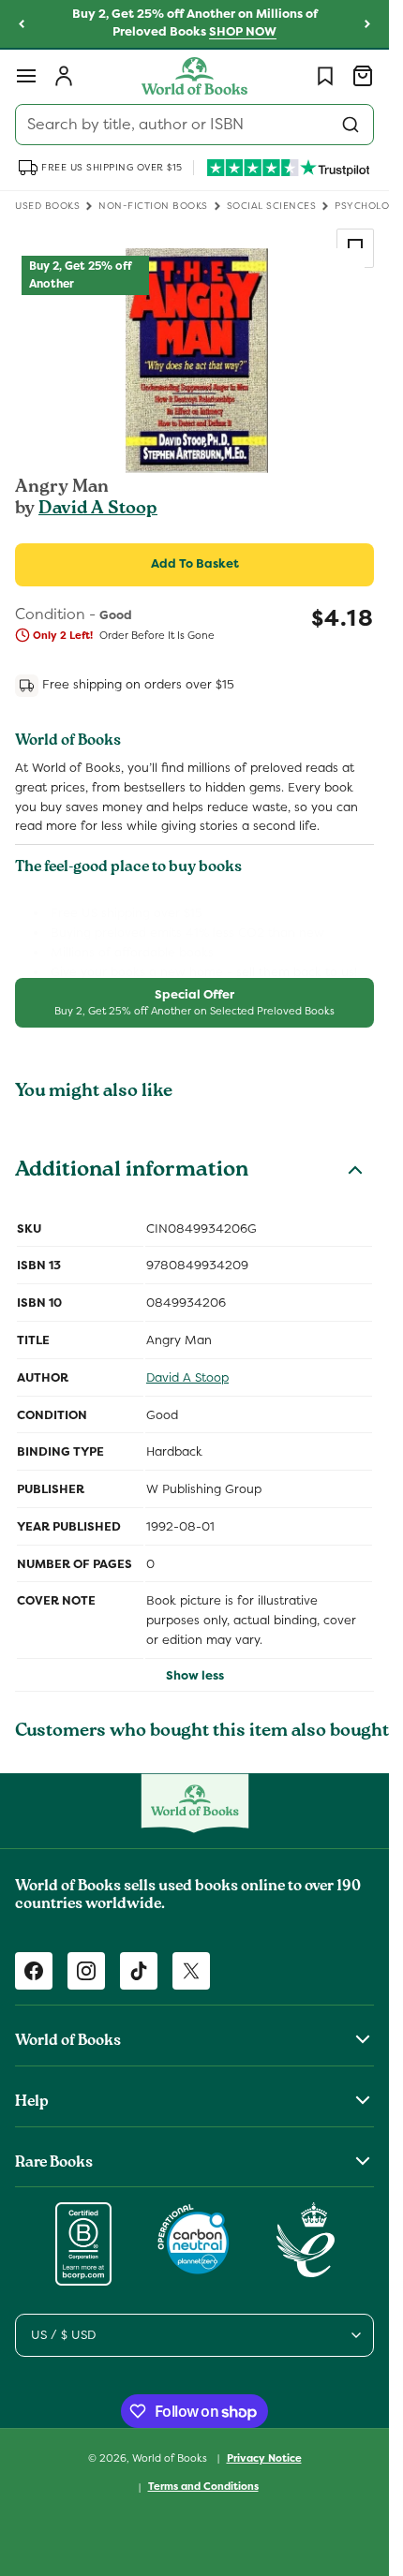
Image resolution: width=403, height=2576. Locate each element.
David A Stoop (98, 510)
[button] (26, 76)
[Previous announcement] (22, 24)
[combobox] (194, 125)
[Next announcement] (367, 24)
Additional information (132, 1172)
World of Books (171, 2457)
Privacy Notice (264, 2458)
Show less (195, 1675)
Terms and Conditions (203, 2486)
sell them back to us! (297, 972)
